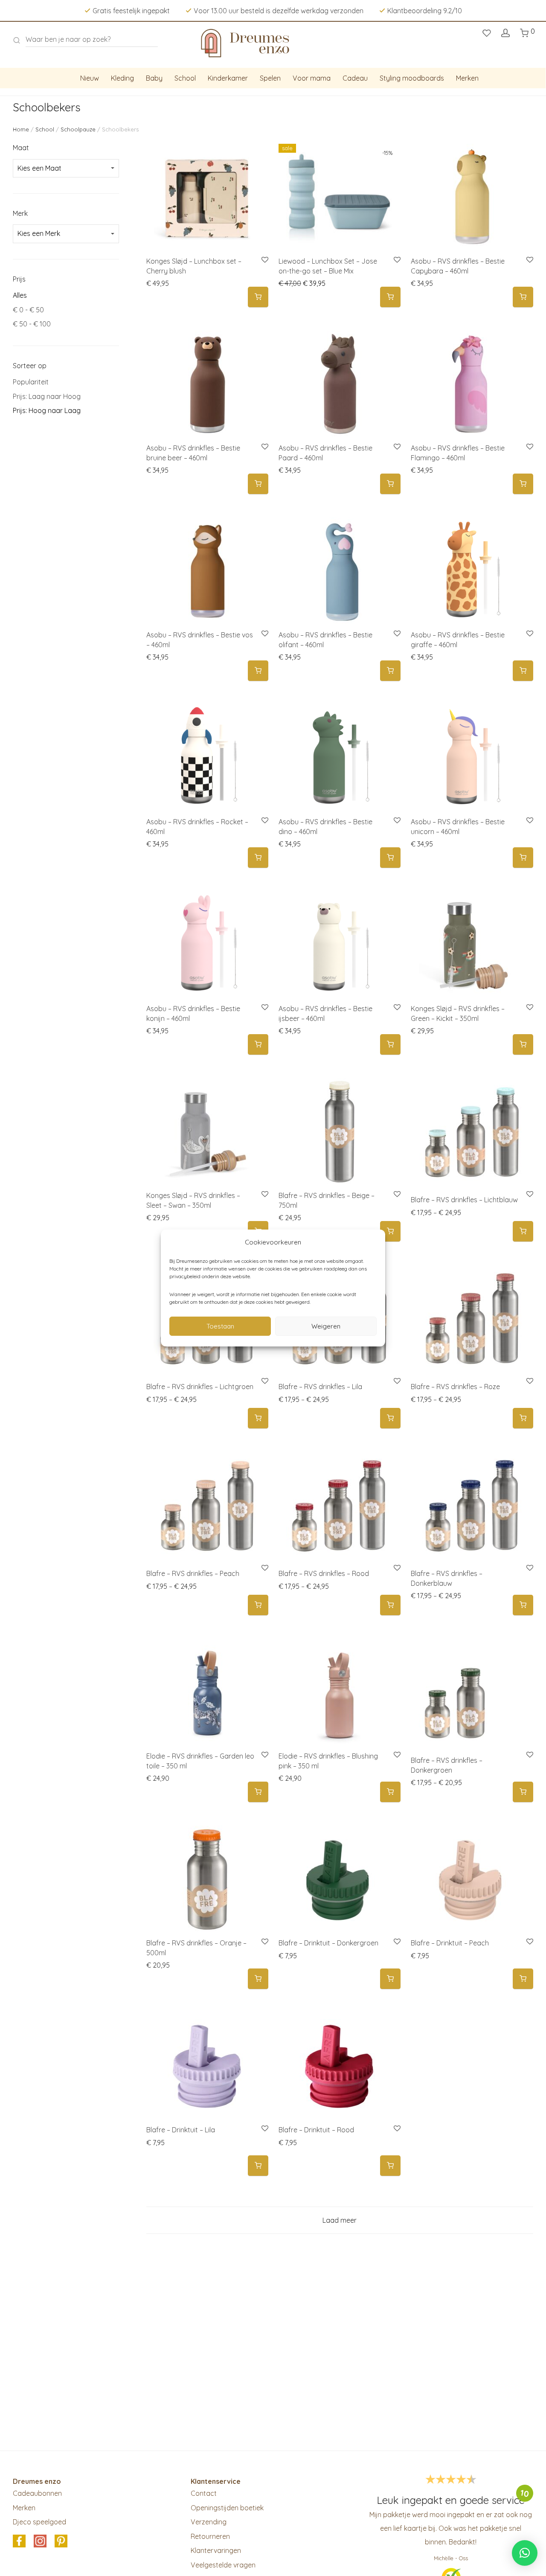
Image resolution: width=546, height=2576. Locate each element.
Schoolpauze (78, 129)
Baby (154, 78)
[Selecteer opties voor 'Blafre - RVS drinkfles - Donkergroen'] (523, 1792)
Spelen (270, 78)
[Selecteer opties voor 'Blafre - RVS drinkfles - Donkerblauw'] (523, 1605)
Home (21, 129)
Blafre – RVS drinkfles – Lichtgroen (200, 1387)
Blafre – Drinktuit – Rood (316, 2130)
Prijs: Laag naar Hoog (47, 396)
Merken (467, 78)
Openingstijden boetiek (227, 2508)
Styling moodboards (412, 78)
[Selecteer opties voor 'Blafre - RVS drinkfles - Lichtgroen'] (258, 1418)
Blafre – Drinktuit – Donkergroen (328, 1943)
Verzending (209, 2522)
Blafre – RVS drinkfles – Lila (320, 1387)
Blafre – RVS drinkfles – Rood (324, 1573)
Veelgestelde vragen (223, 2565)
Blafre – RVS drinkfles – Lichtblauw (464, 1200)
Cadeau (355, 78)
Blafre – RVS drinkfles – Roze (455, 1387)
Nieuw (90, 78)
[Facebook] (19, 2541)
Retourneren (210, 2536)
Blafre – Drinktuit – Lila (181, 2130)
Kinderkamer (228, 78)
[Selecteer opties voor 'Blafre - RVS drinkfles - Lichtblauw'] (523, 1231)
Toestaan (220, 1326)
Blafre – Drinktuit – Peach (450, 1943)
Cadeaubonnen (37, 2493)
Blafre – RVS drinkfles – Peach (193, 1573)
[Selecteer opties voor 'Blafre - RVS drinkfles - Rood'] (390, 1605)
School (185, 78)
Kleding (122, 78)
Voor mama (312, 78)
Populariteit (31, 382)
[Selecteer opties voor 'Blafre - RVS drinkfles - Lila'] (390, 1418)
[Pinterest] (61, 2541)
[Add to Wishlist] (264, 260)
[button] (258, 297)
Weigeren (326, 1326)
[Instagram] (40, 2541)
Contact (204, 2493)
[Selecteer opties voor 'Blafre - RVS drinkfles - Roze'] (523, 1418)
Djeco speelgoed (39, 2522)
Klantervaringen (216, 2550)
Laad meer (340, 2220)
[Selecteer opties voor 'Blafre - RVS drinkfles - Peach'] (258, 1605)
